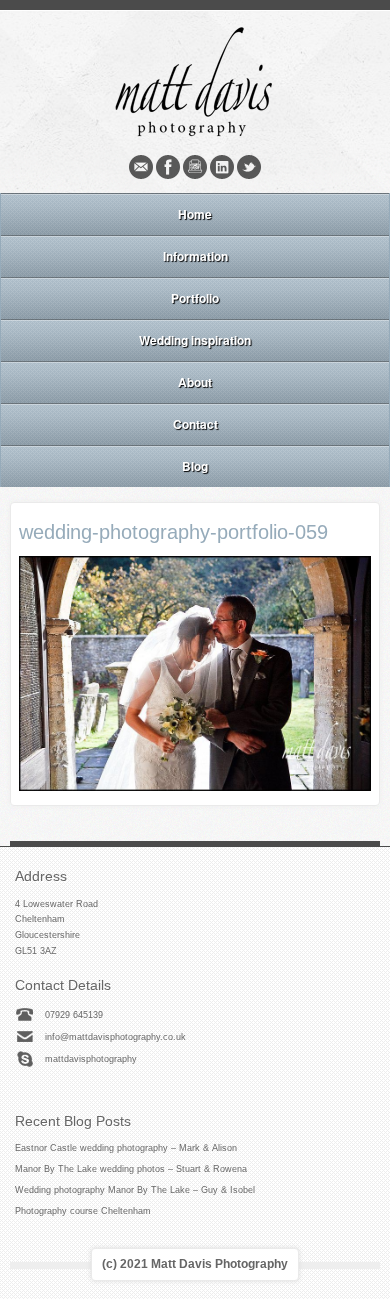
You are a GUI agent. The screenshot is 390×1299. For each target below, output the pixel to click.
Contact (195, 424)
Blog (195, 466)
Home (195, 214)
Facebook (168, 167)
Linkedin (222, 167)
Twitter (249, 167)
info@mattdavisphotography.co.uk (115, 1037)
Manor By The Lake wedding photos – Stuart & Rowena (131, 1169)
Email (141, 167)
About (195, 382)
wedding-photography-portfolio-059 (173, 532)
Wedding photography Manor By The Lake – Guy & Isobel (135, 1190)
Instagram (195, 167)
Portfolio (195, 298)
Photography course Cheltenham (83, 1211)
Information (195, 256)
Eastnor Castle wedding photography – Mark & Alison (126, 1148)
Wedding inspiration (195, 340)
